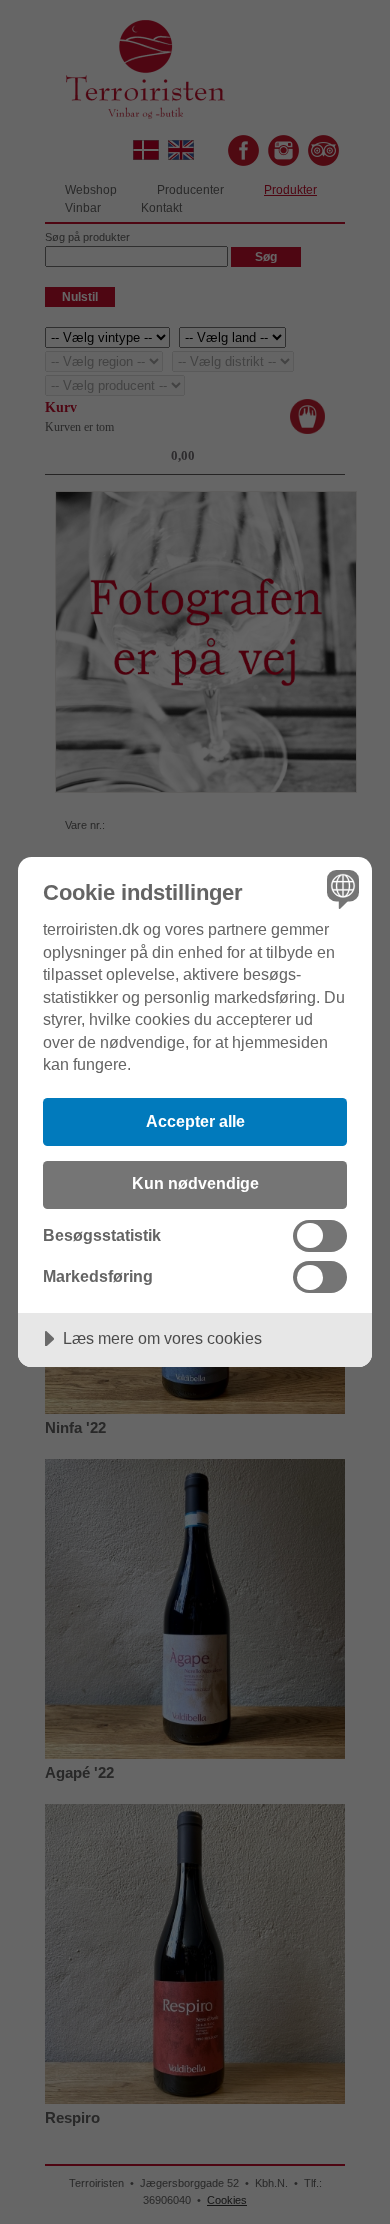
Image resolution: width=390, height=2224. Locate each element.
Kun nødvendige (195, 1183)
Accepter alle (195, 1121)
